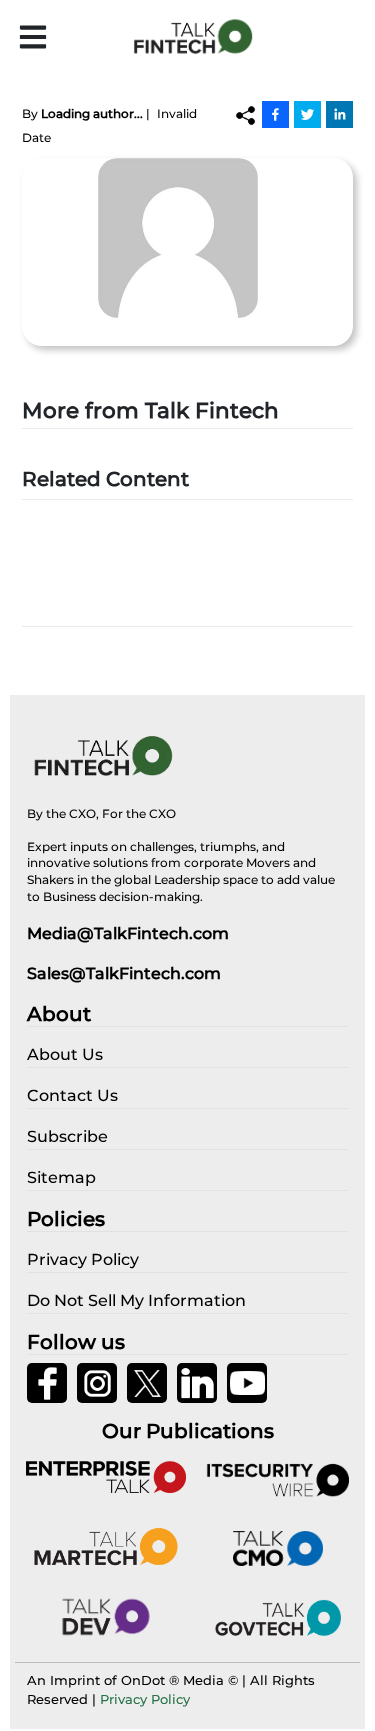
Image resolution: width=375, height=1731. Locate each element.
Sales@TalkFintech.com (124, 973)
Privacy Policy (145, 1699)
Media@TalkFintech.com (128, 933)
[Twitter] (307, 114)
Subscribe (67, 1136)
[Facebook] (275, 114)
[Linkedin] (339, 114)
